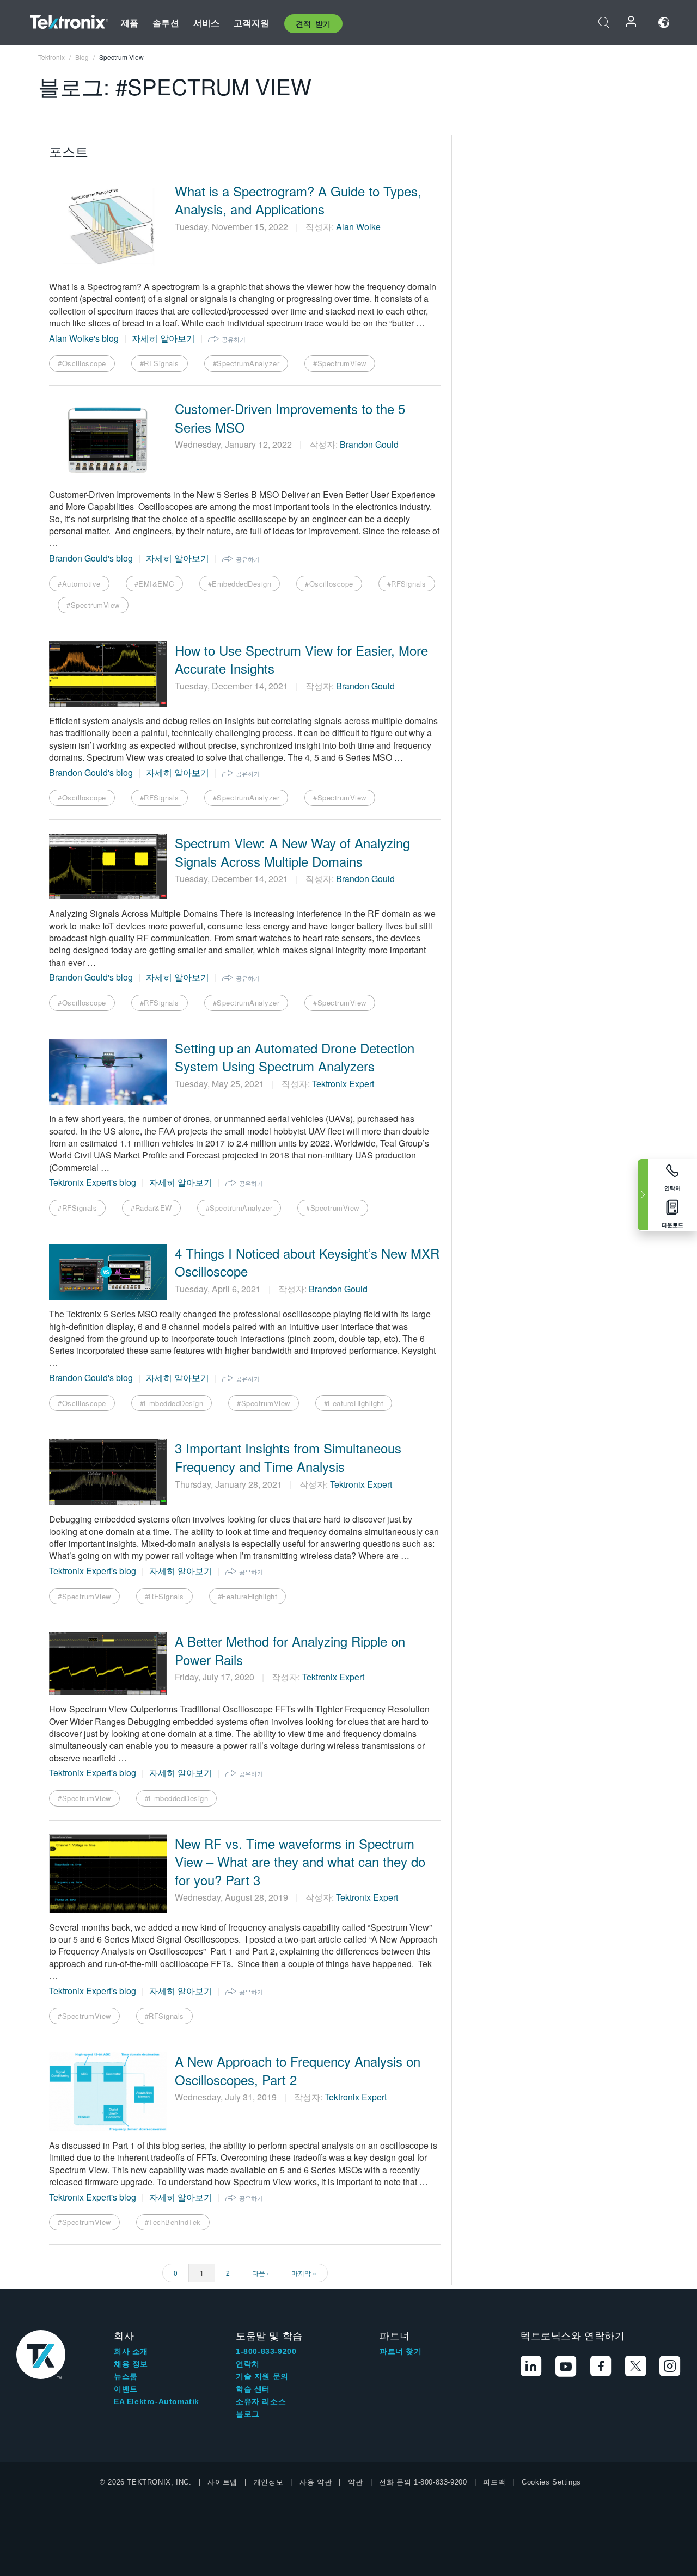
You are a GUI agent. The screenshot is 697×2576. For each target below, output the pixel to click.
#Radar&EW (151, 1208)
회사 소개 (131, 2351)
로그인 (632, 23)
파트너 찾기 (401, 2351)
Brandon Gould (369, 444)
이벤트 (126, 2389)
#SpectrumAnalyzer (246, 363)
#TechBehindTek (173, 2222)
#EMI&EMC (154, 584)
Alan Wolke (358, 227)
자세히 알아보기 (163, 338)
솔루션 (166, 23)
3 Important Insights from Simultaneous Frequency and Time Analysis (288, 1457)
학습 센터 (253, 2389)
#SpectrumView (340, 363)
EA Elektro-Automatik (157, 2401)
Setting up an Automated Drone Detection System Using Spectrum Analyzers (295, 1057)
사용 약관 (316, 2482)
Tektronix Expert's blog (93, 1182)
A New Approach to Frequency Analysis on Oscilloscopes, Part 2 (298, 2070)
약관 (355, 2482)
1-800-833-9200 (266, 2351)
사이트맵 (222, 2482)
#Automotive (79, 584)
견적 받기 (313, 23)
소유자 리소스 (261, 2401)
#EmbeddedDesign (240, 584)
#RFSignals (160, 363)
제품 (130, 23)
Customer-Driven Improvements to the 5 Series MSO (290, 418)
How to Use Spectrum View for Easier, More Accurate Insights (301, 659)
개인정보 (268, 2482)
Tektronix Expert (343, 1084)
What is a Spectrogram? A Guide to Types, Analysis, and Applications (298, 200)
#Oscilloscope (82, 363)
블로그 (248, 2414)
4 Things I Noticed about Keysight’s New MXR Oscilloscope (307, 1262)
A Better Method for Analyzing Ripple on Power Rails (290, 1650)
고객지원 (251, 23)
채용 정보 (131, 2364)
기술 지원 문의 (262, 2376)
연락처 (248, 2364)
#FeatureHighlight (354, 1403)
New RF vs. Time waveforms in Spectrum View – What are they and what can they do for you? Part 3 (300, 1862)
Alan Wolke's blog (84, 338)
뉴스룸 (126, 2376)
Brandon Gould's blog (91, 558)
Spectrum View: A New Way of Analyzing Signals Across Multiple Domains (292, 852)
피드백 (494, 2482)
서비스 (206, 23)
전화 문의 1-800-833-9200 (423, 2482)
